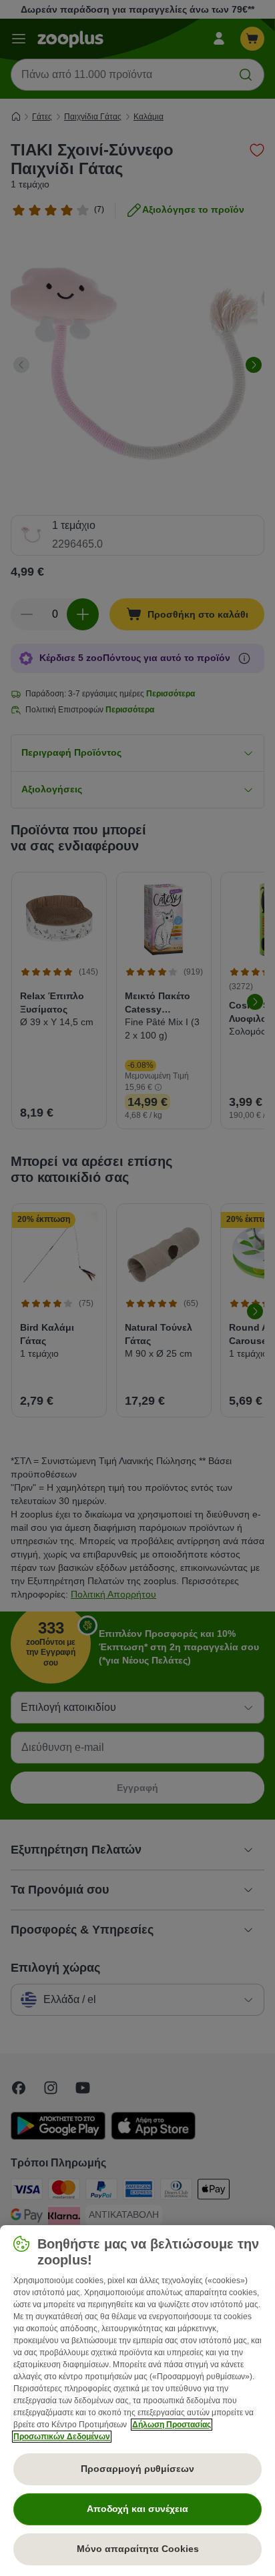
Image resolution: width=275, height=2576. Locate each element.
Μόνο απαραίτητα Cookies (138, 2549)
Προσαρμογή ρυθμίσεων (137, 2469)
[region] (137, 2401)
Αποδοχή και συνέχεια (137, 2509)
